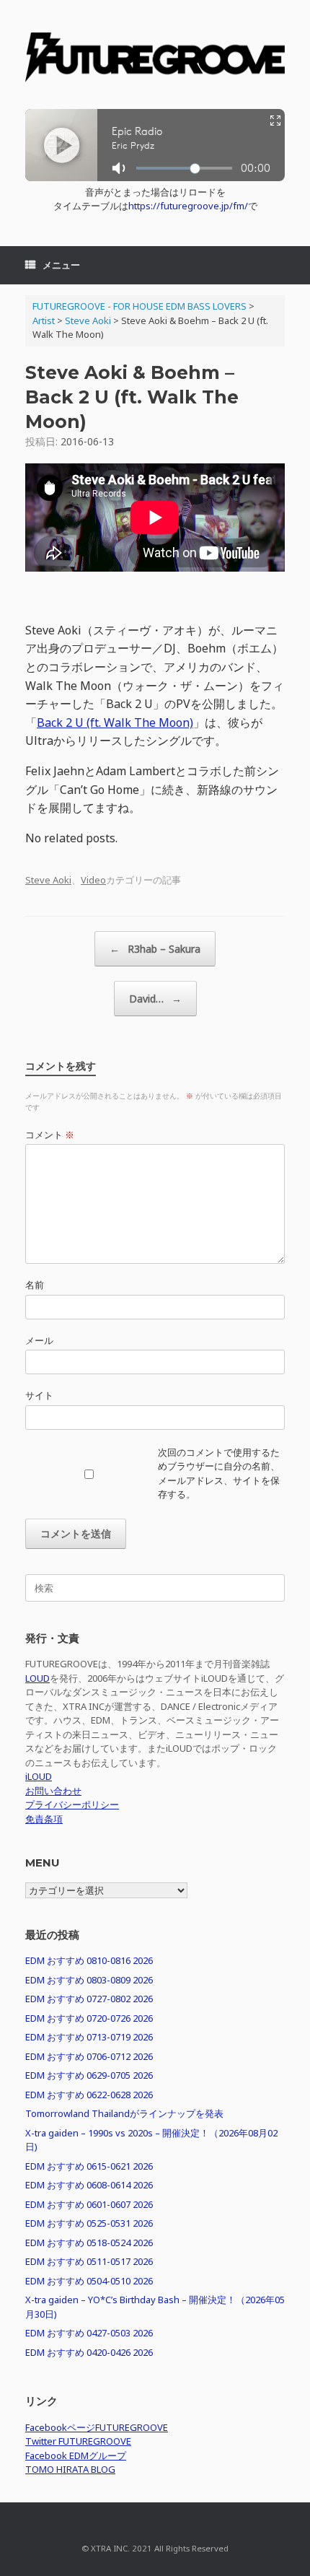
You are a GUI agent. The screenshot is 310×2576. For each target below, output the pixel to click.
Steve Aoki (48, 880)
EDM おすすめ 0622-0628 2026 (89, 2095)
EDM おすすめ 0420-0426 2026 (89, 2352)
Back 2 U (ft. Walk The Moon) (115, 722)
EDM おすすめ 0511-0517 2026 (89, 2261)
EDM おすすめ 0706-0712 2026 (89, 2056)
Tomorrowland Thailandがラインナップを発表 (124, 2113)
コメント (50, 1135)
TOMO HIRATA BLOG (70, 2469)
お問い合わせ (53, 1791)
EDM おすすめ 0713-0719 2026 (89, 2037)
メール (39, 1340)
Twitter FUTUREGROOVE (78, 2441)
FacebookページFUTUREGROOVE (97, 2427)
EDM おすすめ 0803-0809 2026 (89, 1980)
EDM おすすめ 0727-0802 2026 (89, 1999)
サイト (39, 1395)
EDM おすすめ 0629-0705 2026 (89, 2075)
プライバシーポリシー (72, 1804)
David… (155, 999)
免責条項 (44, 1819)
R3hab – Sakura (155, 949)
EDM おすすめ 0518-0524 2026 (89, 2243)
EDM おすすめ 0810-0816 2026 (89, 1960)
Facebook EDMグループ (76, 2455)
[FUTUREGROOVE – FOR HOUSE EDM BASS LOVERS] (155, 60)
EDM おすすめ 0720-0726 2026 (89, 2018)
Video (93, 880)
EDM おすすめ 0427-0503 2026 (89, 2333)
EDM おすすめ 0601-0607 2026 (89, 2204)
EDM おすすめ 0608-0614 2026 (89, 2185)
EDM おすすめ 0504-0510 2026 (89, 2281)
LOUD (37, 1678)
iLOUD (39, 1776)
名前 (35, 1285)
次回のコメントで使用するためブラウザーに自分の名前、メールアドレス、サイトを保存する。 (219, 1473)
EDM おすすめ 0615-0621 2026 (89, 2166)
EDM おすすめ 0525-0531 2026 (89, 2223)
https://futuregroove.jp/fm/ (188, 206)
